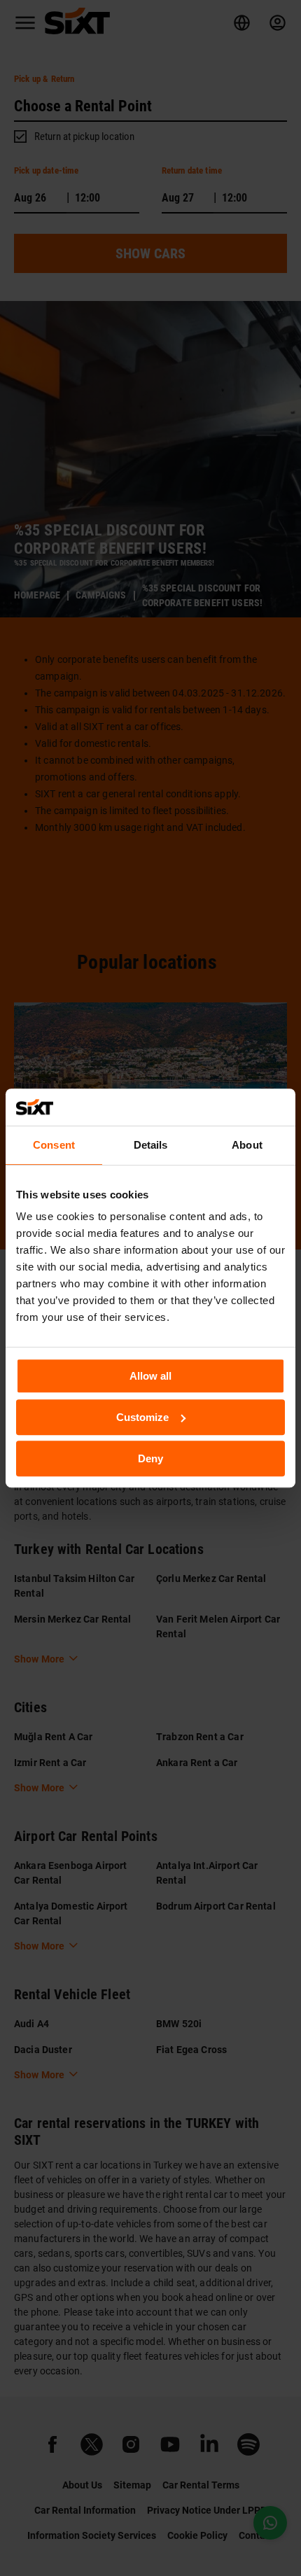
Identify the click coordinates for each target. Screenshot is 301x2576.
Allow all (150, 1376)
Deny (150, 1458)
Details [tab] (151, 1145)
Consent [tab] (54, 1145)
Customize (142, 1417)
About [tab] (247, 1145)
